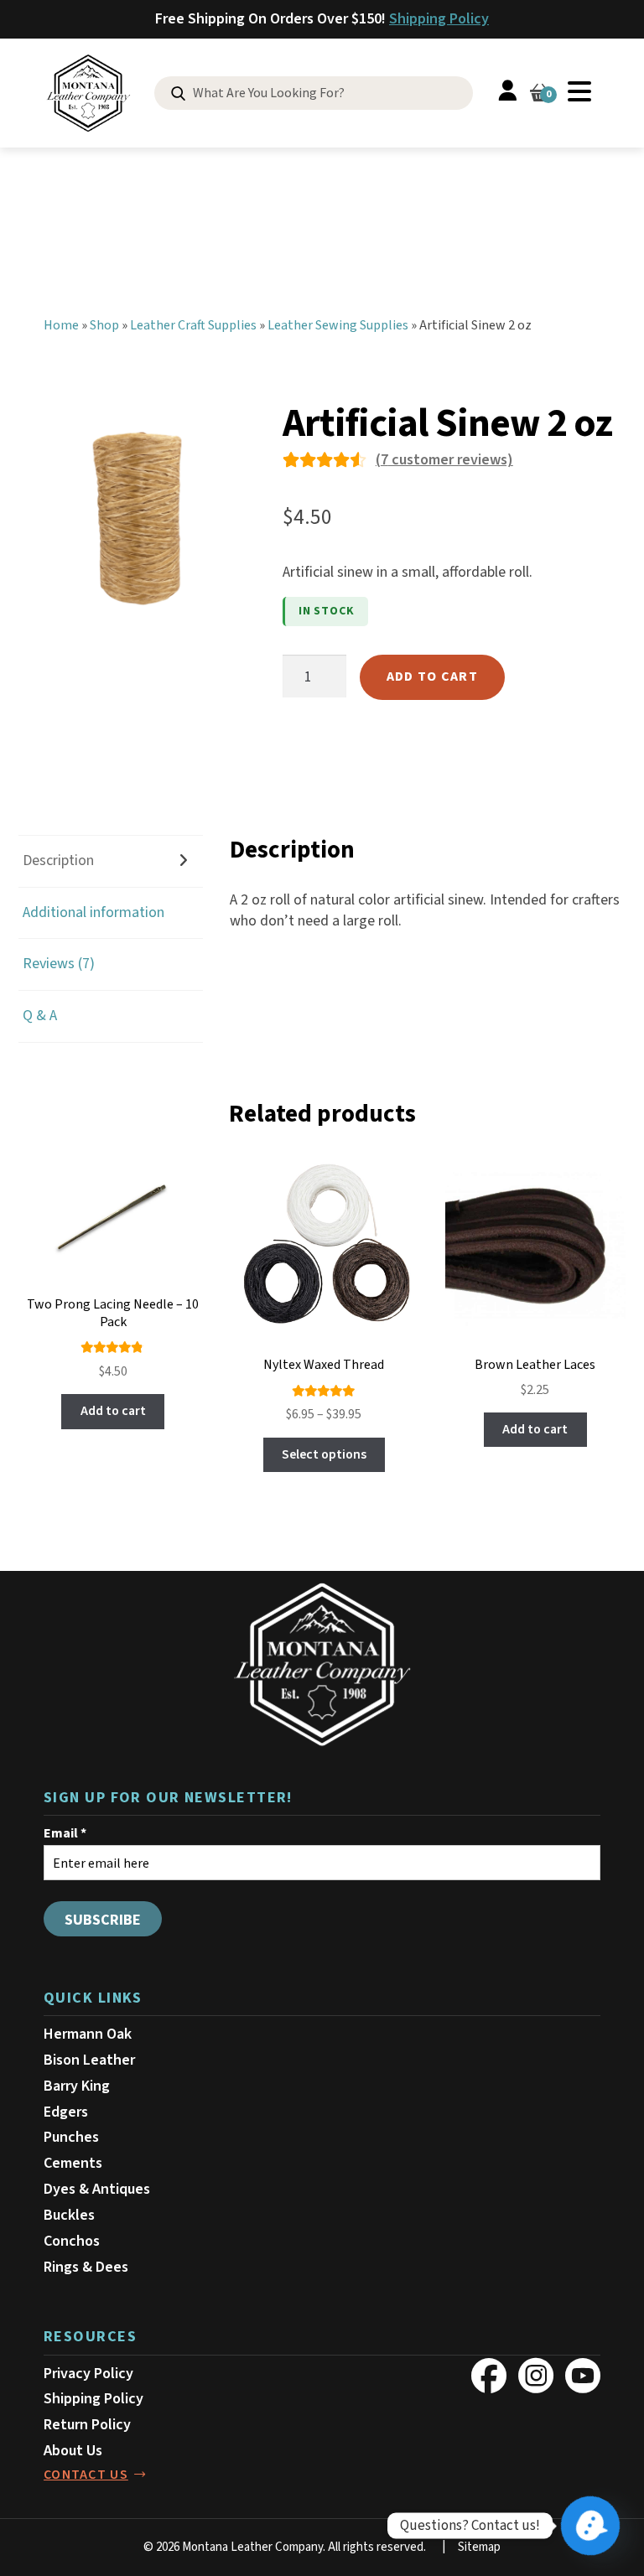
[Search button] (178, 94)
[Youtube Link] (583, 2376)
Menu (579, 91)
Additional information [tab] (93, 912)
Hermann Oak (88, 2034)
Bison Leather (89, 2060)
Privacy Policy (88, 2374)
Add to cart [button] (113, 1411)
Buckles (69, 2215)
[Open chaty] (590, 2526)
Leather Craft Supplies (193, 325)
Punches (71, 2137)
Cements (73, 2163)
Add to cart (432, 676)
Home (61, 325)
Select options (324, 1454)
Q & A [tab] (40, 1016)
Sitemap (479, 2547)
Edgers (66, 2112)
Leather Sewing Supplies (338, 325)
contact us (86, 2475)
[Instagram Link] (536, 2376)
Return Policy (87, 2425)
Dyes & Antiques (97, 2189)
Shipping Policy (439, 19)
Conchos (72, 2241)
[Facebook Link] (489, 2376)
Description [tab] (58, 860)
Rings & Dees (86, 2267)
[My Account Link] (507, 93)
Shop (104, 325)
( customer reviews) (444, 460)
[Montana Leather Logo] (322, 1665)
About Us (73, 2451)
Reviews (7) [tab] (59, 964)
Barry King (77, 2086)
